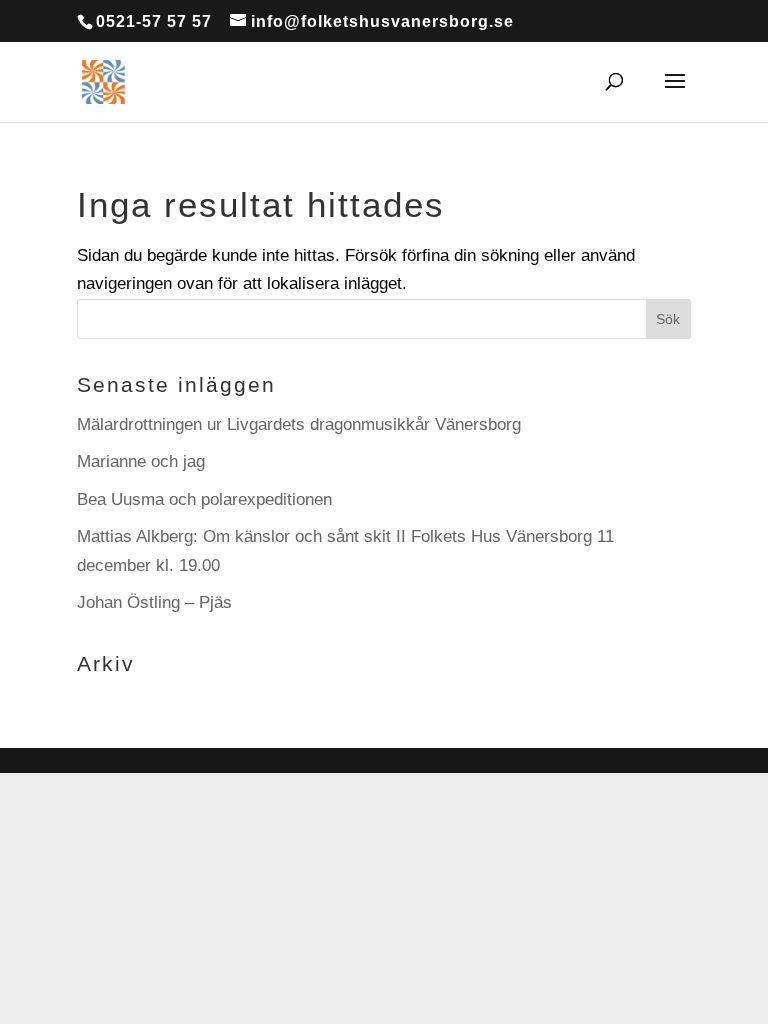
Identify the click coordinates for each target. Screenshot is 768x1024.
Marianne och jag (141, 461)
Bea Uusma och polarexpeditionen (204, 499)
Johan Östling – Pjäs (154, 602)
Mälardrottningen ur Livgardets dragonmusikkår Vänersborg (299, 424)
